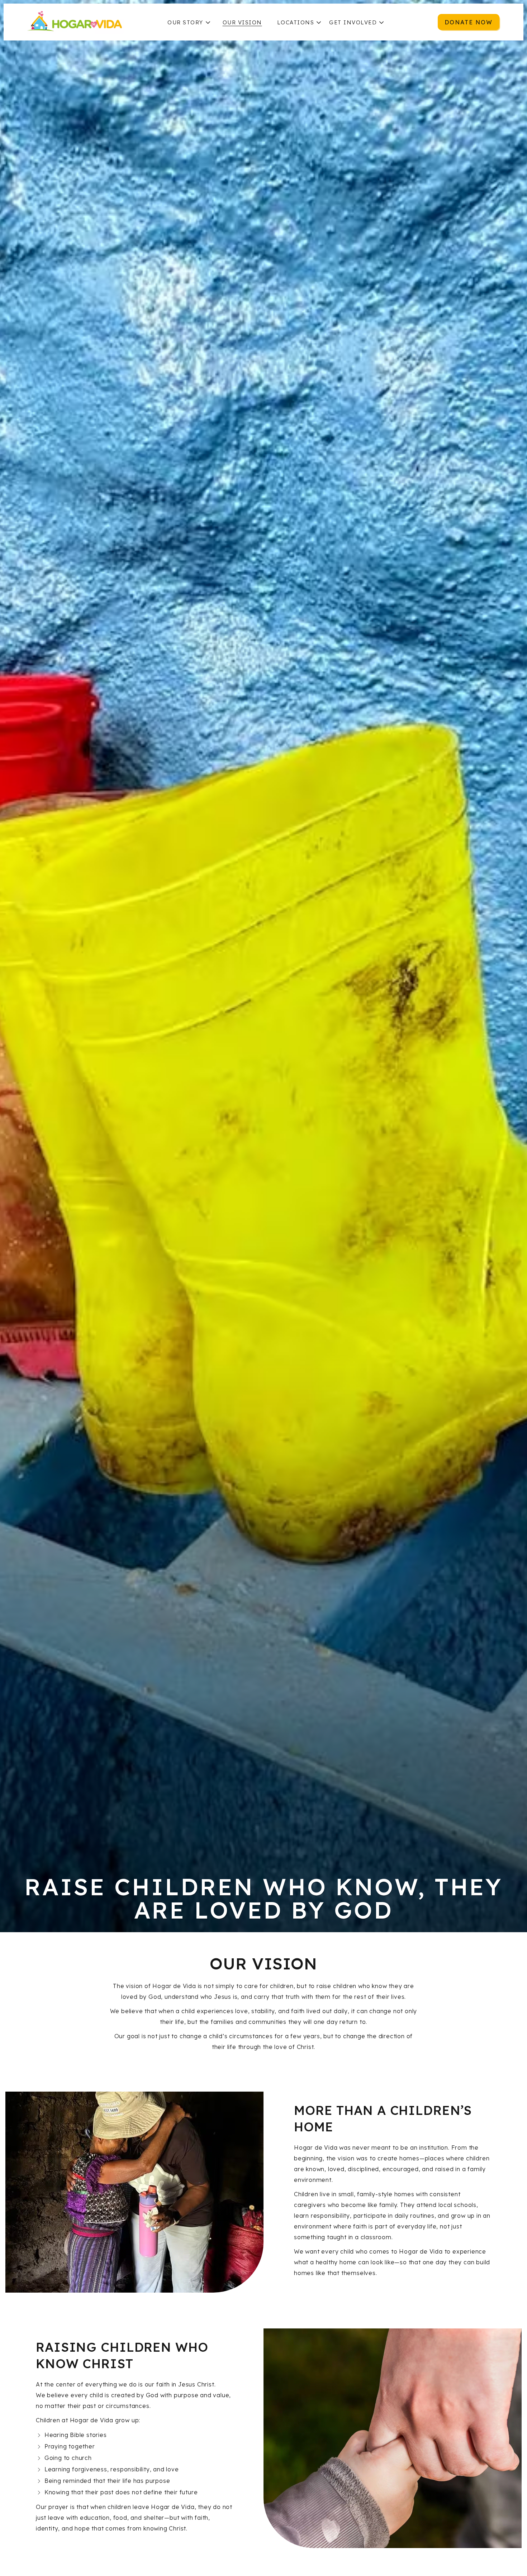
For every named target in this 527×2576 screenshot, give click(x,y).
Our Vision (242, 22)
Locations (296, 22)
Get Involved (353, 22)
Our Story (185, 22)
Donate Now (469, 22)
